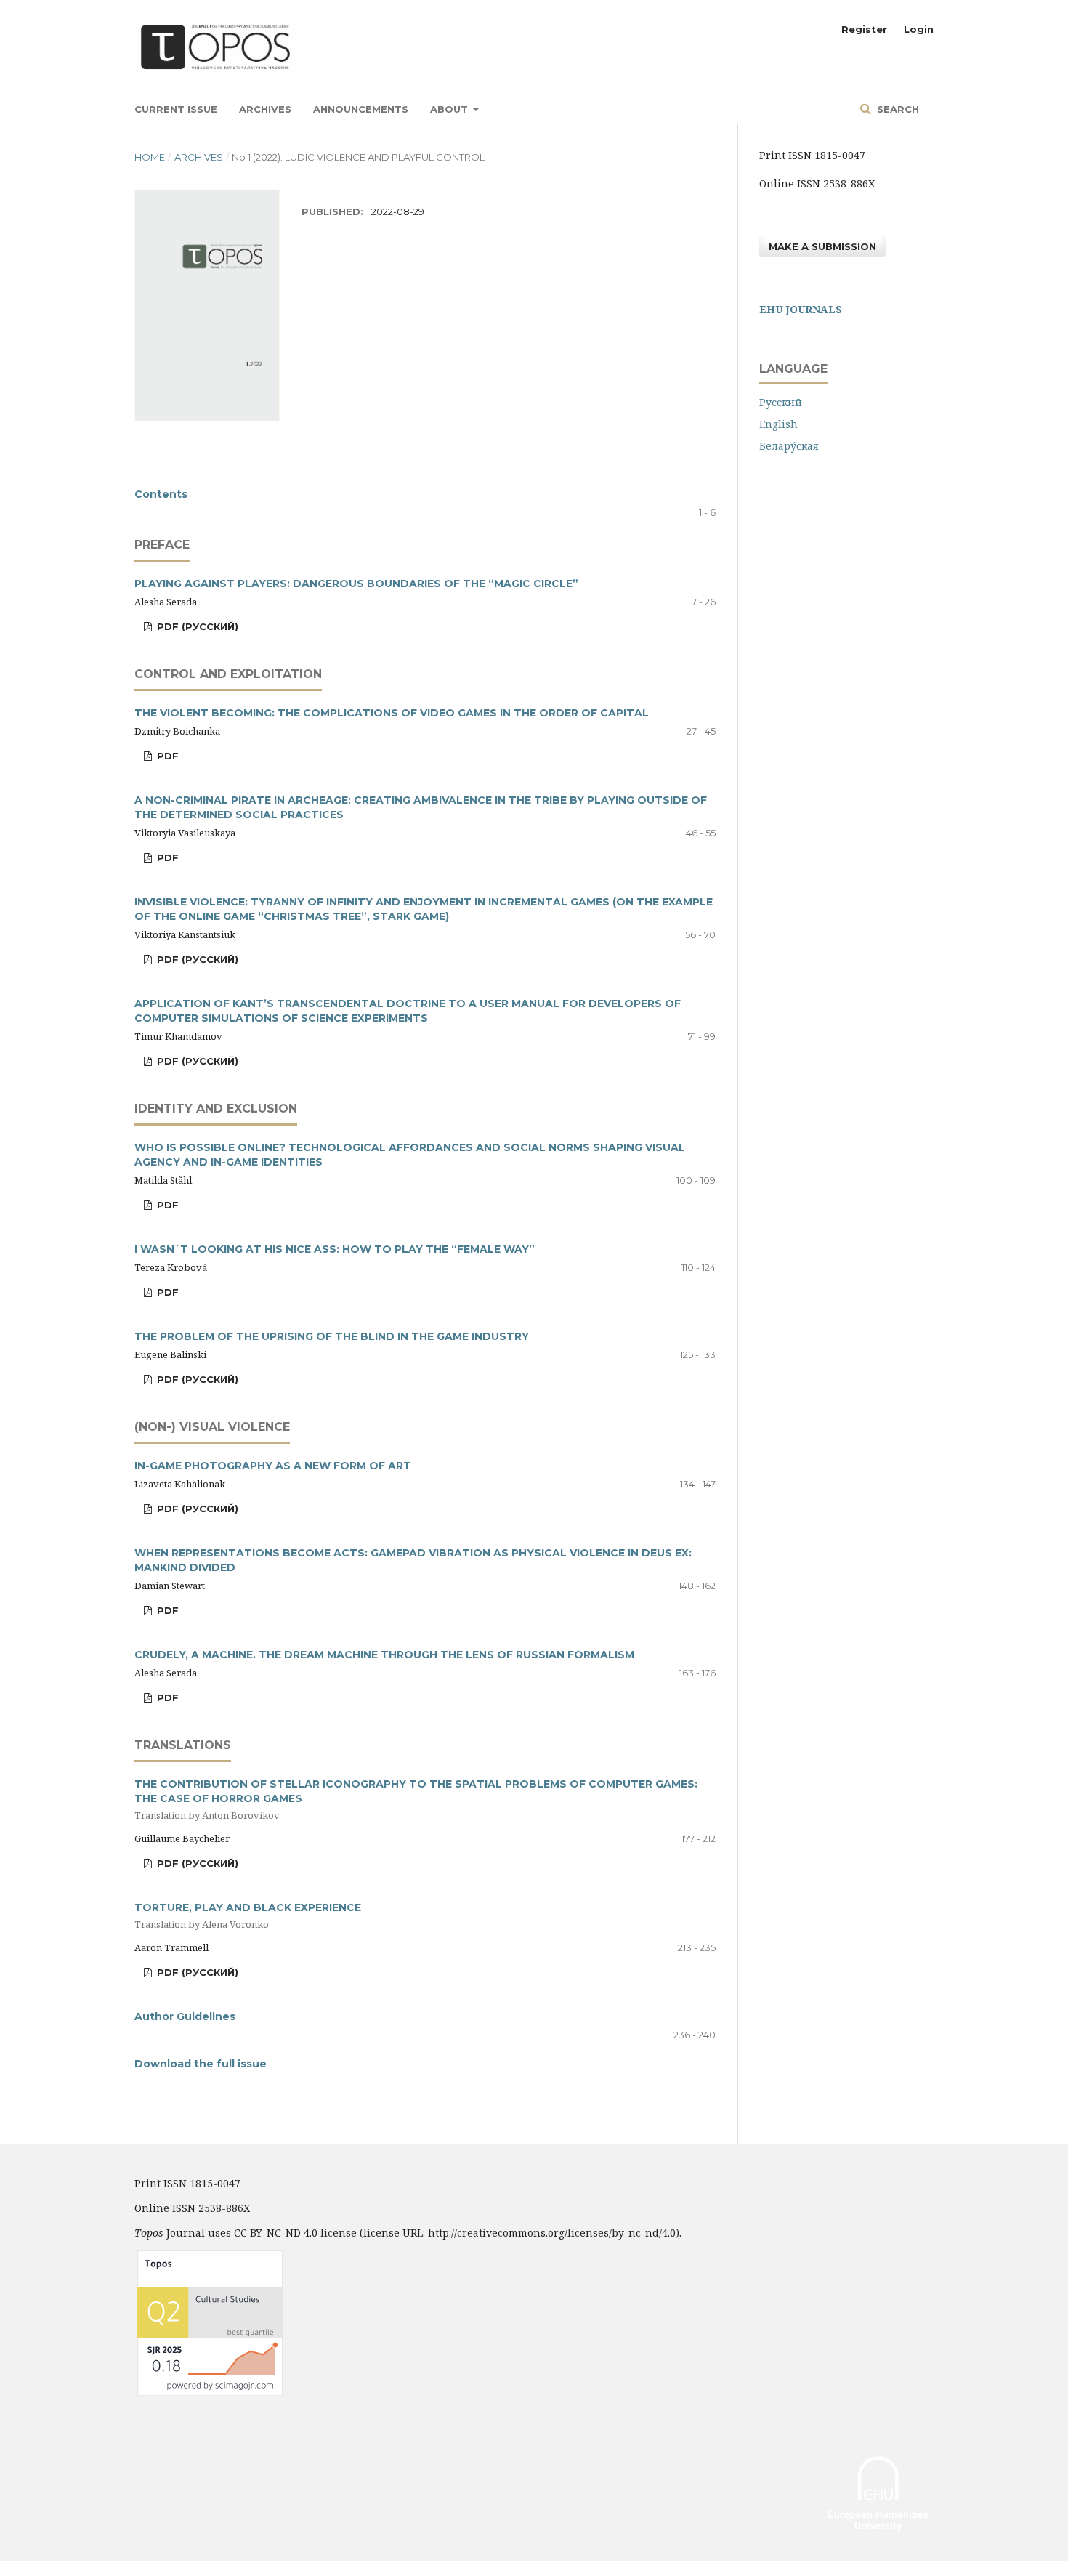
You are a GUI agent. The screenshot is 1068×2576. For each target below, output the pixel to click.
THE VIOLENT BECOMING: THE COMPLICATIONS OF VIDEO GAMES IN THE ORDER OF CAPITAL (392, 713)
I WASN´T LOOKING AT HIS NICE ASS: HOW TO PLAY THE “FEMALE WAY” (335, 1249)
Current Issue (176, 109)
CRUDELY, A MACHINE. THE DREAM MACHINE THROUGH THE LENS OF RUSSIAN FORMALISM (384, 1655)
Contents (161, 494)
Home (150, 157)
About (450, 109)
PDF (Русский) (196, 626)
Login (919, 29)
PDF (166, 756)
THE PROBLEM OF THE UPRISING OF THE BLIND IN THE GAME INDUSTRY (332, 1336)
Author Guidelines (185, 2016)
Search (897, 109)
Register (864, 29)
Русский (781, 402)
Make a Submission (822, 246)
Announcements (361, 109)
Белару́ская (789, 446)
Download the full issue (201, 2064)
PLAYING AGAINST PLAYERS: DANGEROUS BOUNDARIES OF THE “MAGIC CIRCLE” (356, 584)
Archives (265, 109)
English (778, 424)
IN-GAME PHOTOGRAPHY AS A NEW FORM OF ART (273, 1466)
